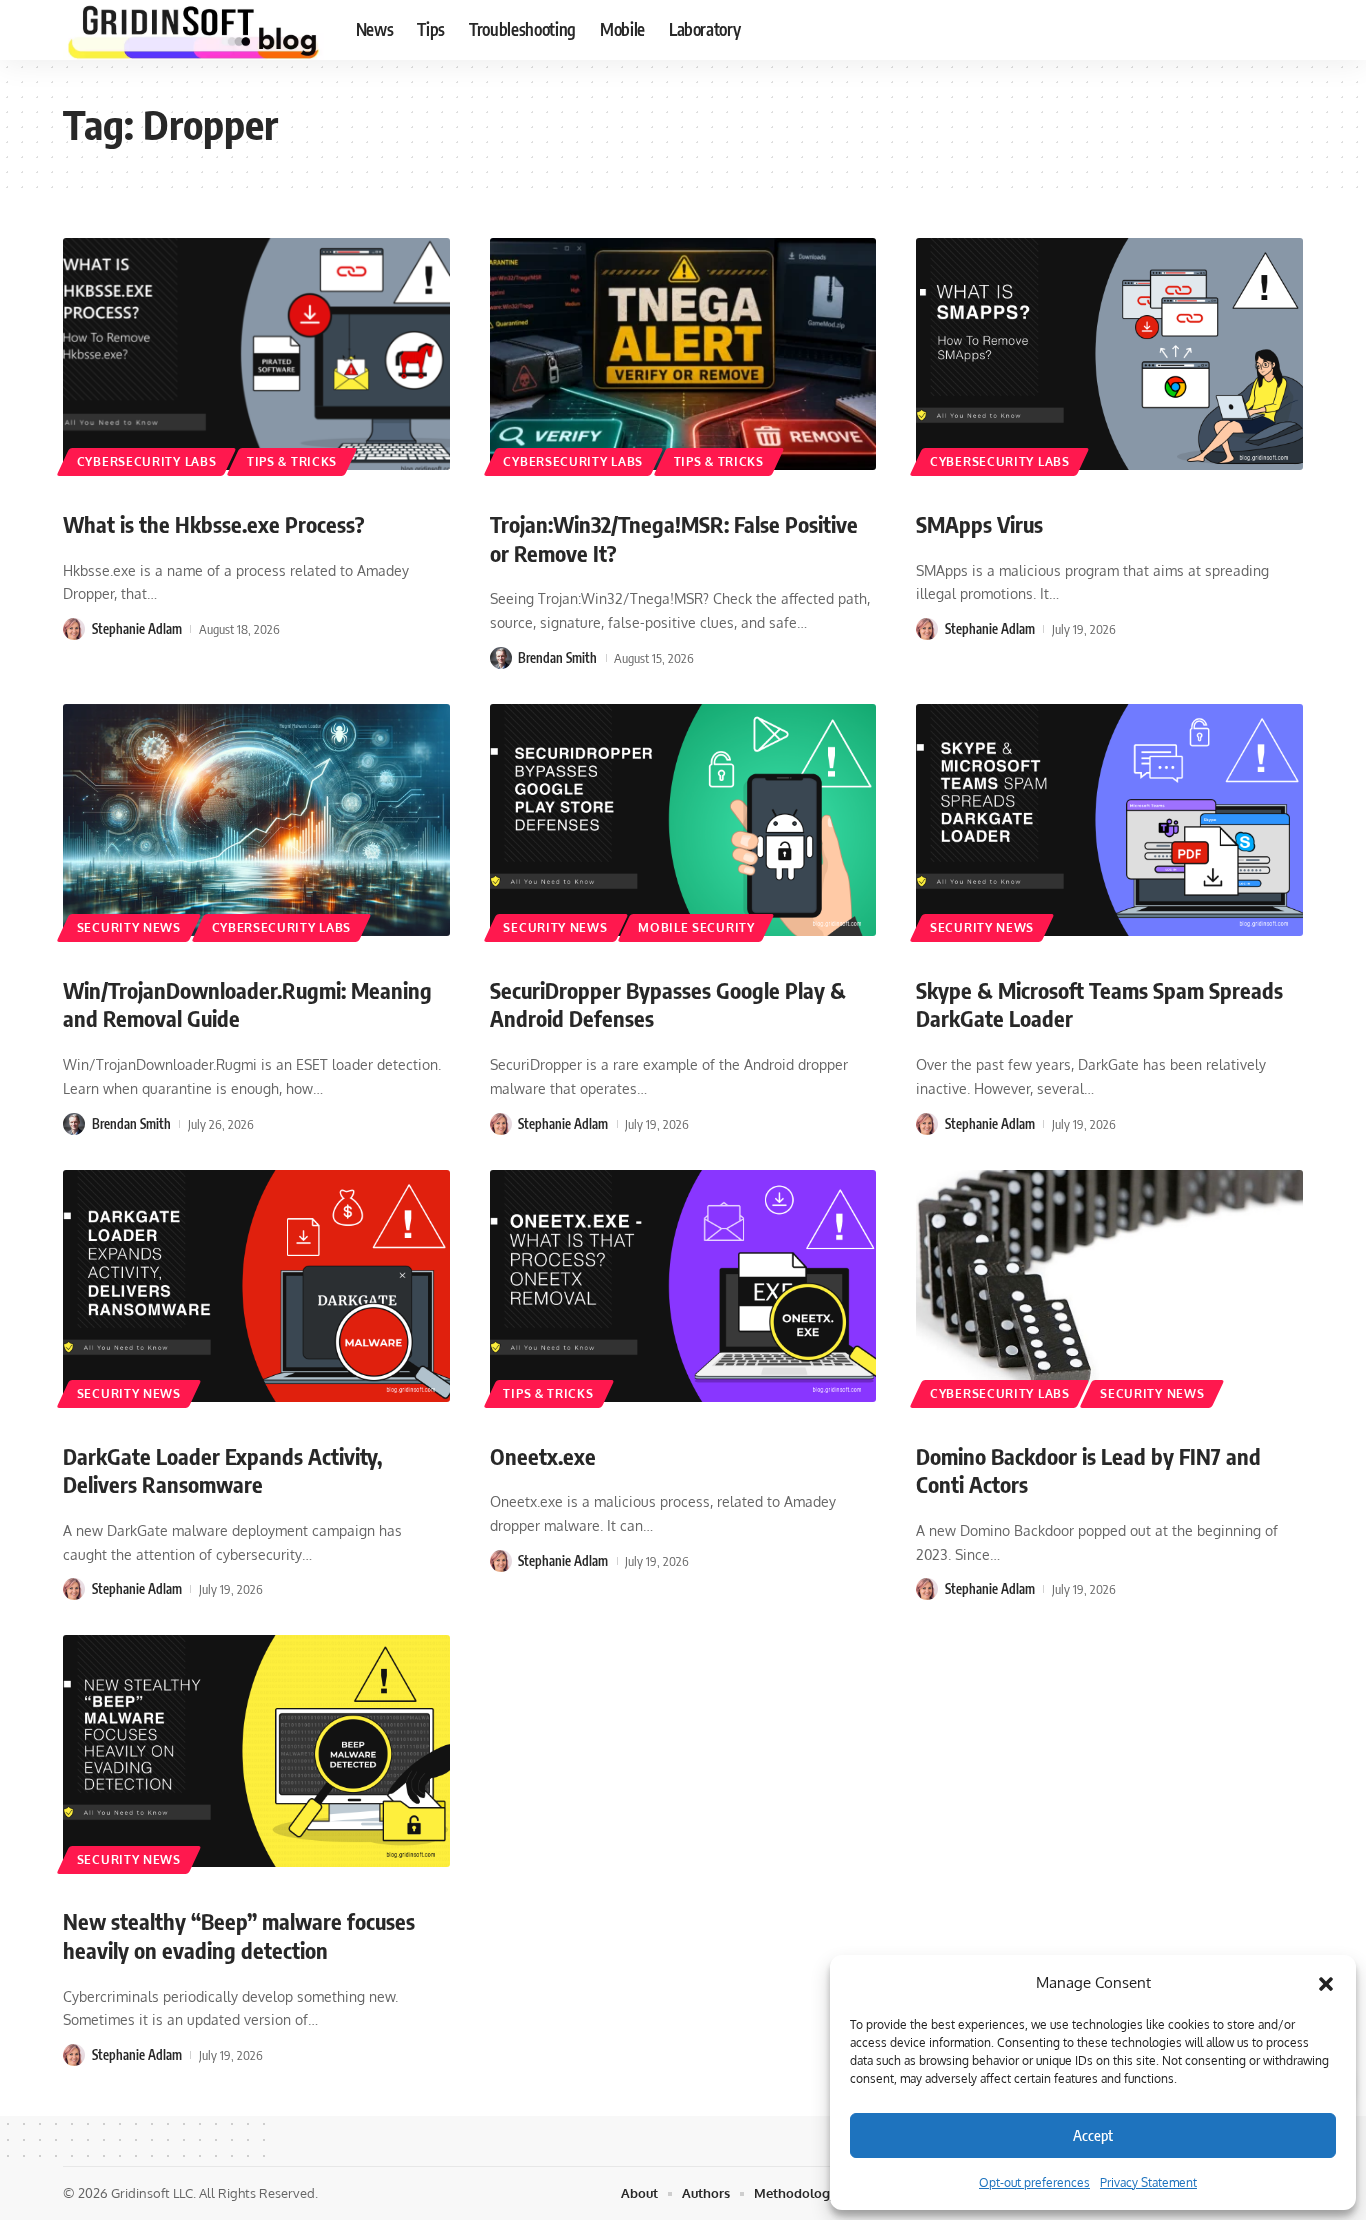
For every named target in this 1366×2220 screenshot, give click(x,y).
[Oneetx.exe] (683, 1286)
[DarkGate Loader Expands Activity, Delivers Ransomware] (256, 1286)
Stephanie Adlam (137, 629)
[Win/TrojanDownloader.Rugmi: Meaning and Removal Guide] (256, 820)
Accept (1093, 2135)
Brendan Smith (557, 658)
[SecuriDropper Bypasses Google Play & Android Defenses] (683, 820)
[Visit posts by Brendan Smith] (501, 658)
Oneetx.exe (543, 1456)
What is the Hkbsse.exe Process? (214, 524)
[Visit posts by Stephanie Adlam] (74, 629)
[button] (1326, 1983)
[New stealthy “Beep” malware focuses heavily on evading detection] (256, 1751)
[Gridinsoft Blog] (193, 30)
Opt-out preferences (1034, 2182)
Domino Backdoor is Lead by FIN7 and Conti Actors (1088, 1470)
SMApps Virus (979, 524)
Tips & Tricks (292, 461)
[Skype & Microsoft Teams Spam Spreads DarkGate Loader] (1109, 820)
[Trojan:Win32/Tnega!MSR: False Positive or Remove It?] (683, 354)
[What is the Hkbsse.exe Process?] (256, 354)
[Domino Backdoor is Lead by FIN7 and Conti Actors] (1109, 1286)
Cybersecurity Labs (147, 461)
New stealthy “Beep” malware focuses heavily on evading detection (239, 1935)
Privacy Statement (1148, 2182)
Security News (129, 927)
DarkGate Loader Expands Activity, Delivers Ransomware (222, 1470)
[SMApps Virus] (1109, 354)
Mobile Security (696, 927)
